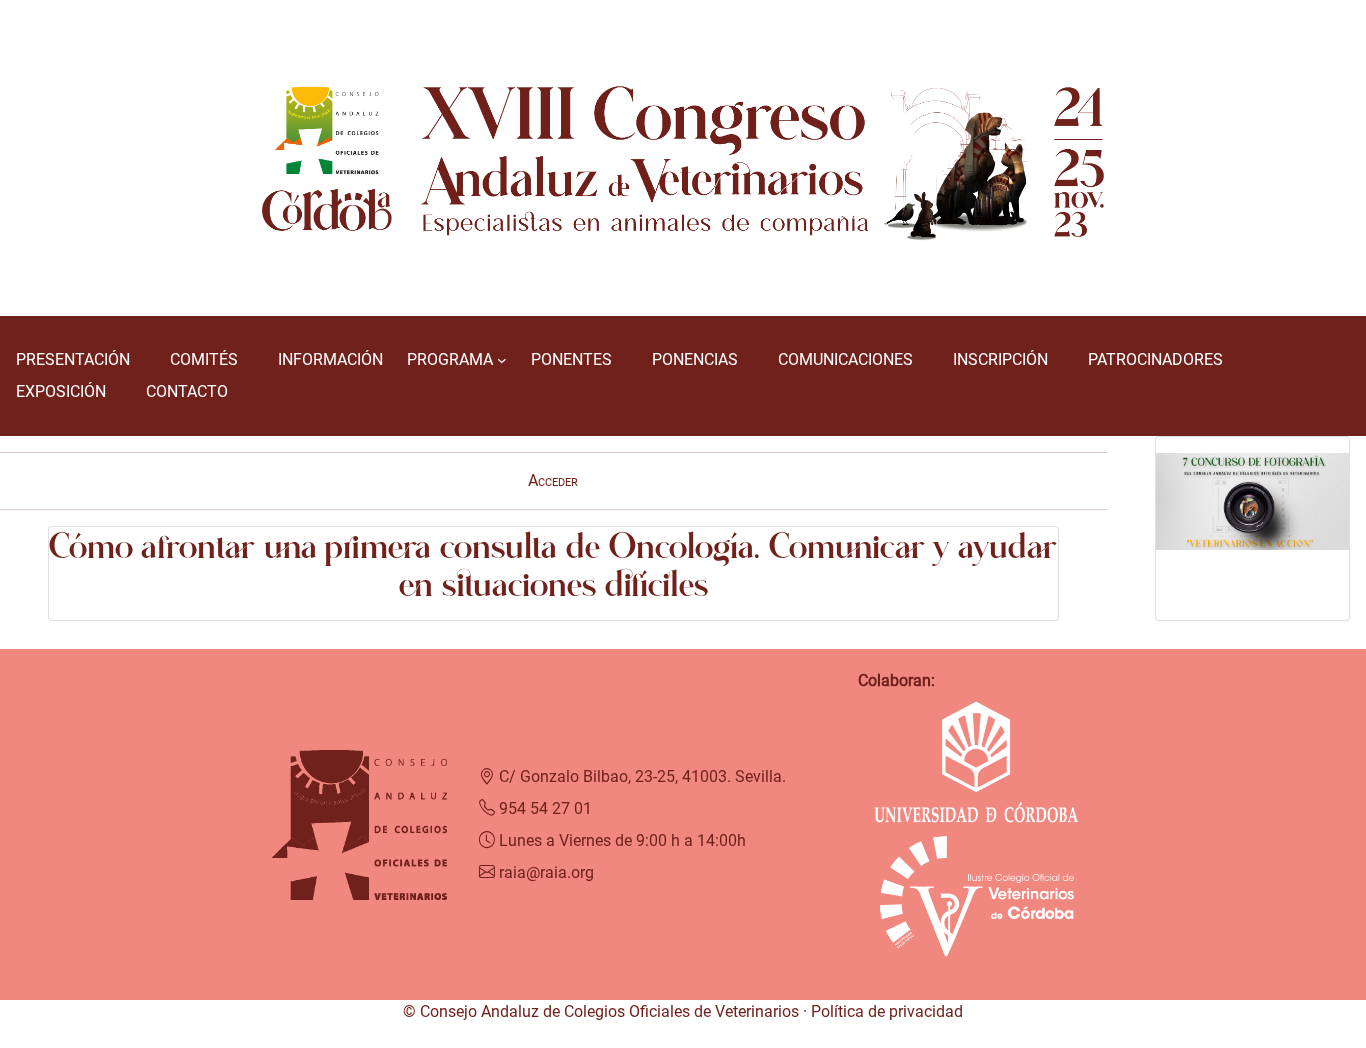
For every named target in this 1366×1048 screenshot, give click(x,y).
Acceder (553, 480)
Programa (450, 359)
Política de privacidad (887, 1011)
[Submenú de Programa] (502, 360)
